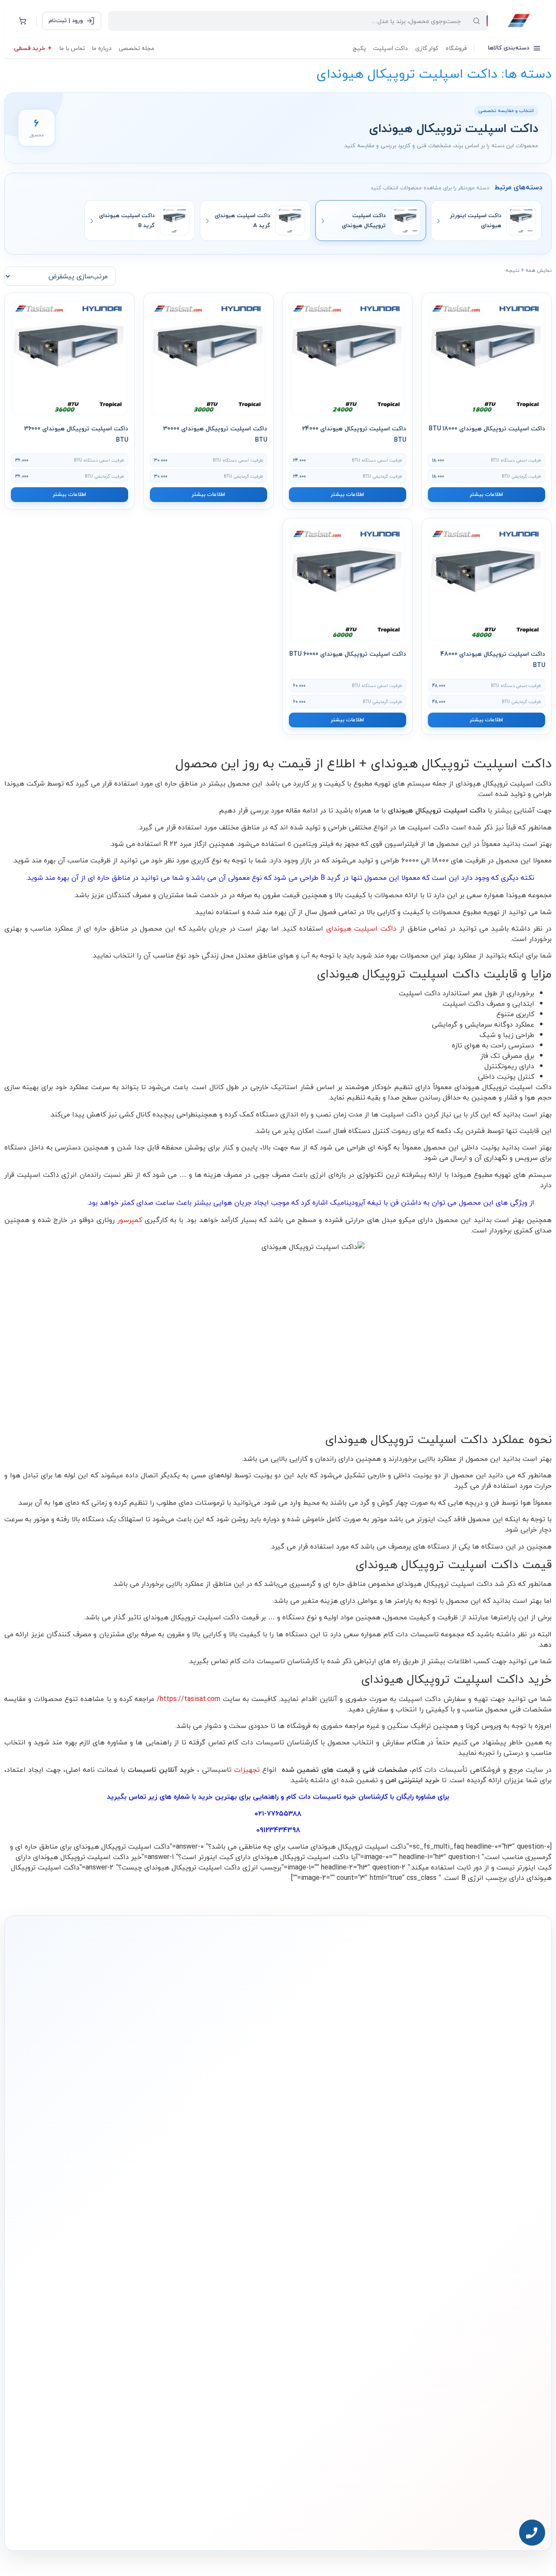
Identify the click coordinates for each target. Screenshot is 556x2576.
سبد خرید (237, 2303)
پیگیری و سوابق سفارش (224, 2317)
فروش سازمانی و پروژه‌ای (114, 2288)
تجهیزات (247, 1770)
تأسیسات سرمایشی (308, 2263)
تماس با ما (72, 48)
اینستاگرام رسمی (122, 2341)
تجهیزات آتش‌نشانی (337, 2356)
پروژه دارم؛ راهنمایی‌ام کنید (371, 2147)
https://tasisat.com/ (189, 1699)
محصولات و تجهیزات (337, 2246)
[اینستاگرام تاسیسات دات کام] (155, 2523)
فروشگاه (456, 48)
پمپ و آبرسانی (342, 2290)
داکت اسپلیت (391, 48)
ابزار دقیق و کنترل (339, 2343)
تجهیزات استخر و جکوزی (333, 2303)
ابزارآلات (348, 2330)
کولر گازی (427, 48)
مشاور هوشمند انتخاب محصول (199, 2263)
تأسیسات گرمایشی (337, 2277)
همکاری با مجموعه (120, 2302)
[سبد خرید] (23, 21)
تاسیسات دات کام (314, 1797)
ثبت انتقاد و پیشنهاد (118, 2328)
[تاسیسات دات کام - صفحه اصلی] (519, 21)
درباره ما (102, 48)
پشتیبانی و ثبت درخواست (223, 2330)
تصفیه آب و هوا (341, 2317)
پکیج (359, 48)
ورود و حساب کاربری (229, 2290)
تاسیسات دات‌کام (122, 2246)
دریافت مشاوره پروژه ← (139, 2471)
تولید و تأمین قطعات (118, 2315)
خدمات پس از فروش (227, 2343)
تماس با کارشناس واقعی (458, 2147)
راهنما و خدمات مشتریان (223, 2246)
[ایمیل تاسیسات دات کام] (118, 2523)
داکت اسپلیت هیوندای (363, 928)
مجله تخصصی (136, 48)
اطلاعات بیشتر (486, 494)
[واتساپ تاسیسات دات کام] (136, 2523)
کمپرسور (130, 1220)
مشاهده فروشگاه (230, 2277)
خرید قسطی (30, 48)
